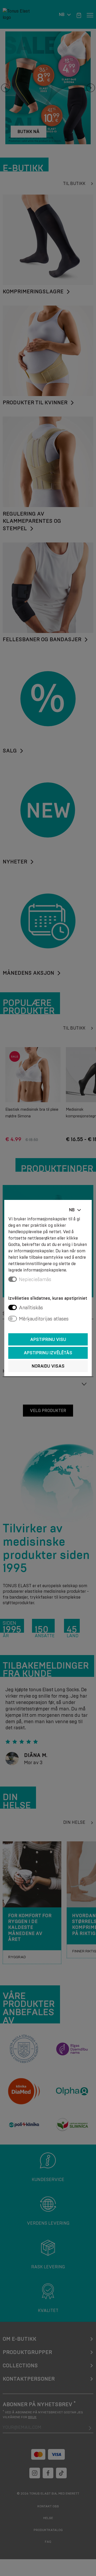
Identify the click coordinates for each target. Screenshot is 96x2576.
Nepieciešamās (35, 1279)
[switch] (13, 1307)
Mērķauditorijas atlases (44, 1319)
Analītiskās (31, 1308)
